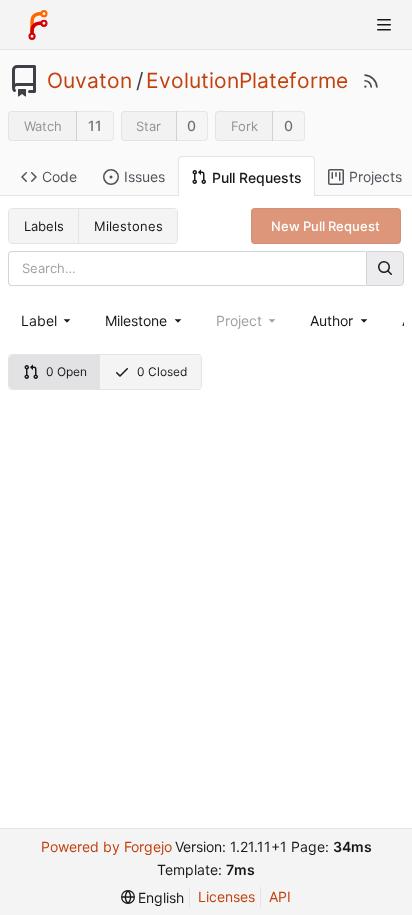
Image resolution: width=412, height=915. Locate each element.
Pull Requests (257, 177)
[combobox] (47, 320)
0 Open (66, 371)
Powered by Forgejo (106, 846)
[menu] (153, 897)
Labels (44, 226)
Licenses (226, 896)
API (280, 896)
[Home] (38, 25)
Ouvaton (89, 81)
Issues (144, 176)
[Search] (385, 268)
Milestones (128, 226)
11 (95, 125)
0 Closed (162, 371)
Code (59, 176)
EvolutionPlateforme (247, 81)
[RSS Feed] (371, 81)
